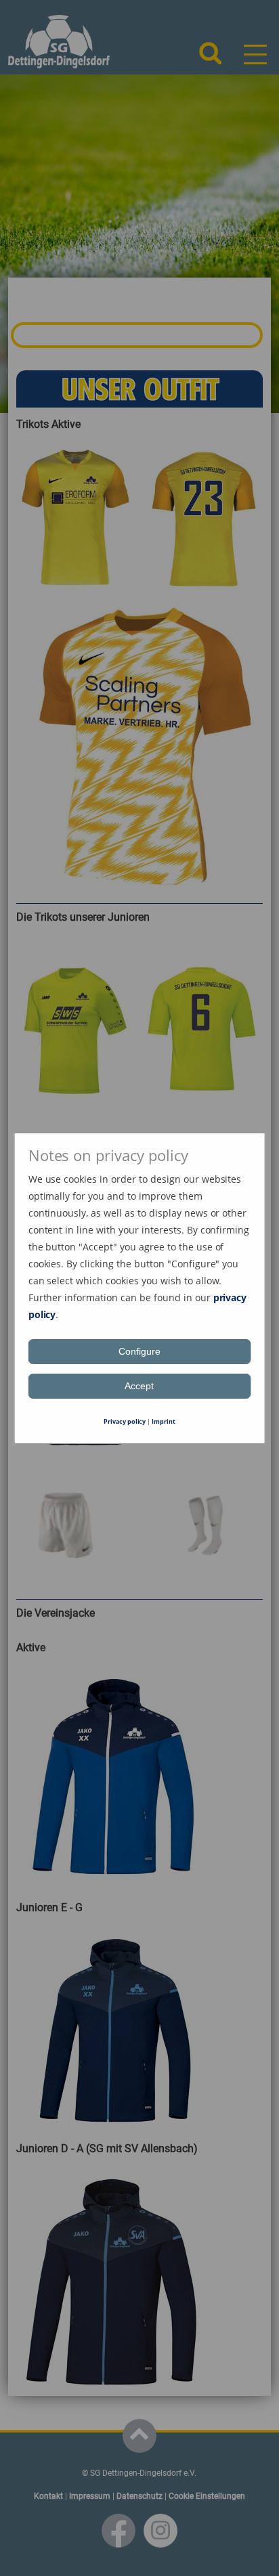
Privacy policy (125, 1421)
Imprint (164, 1421)
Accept (139, 1386)
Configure (139, 1351)
